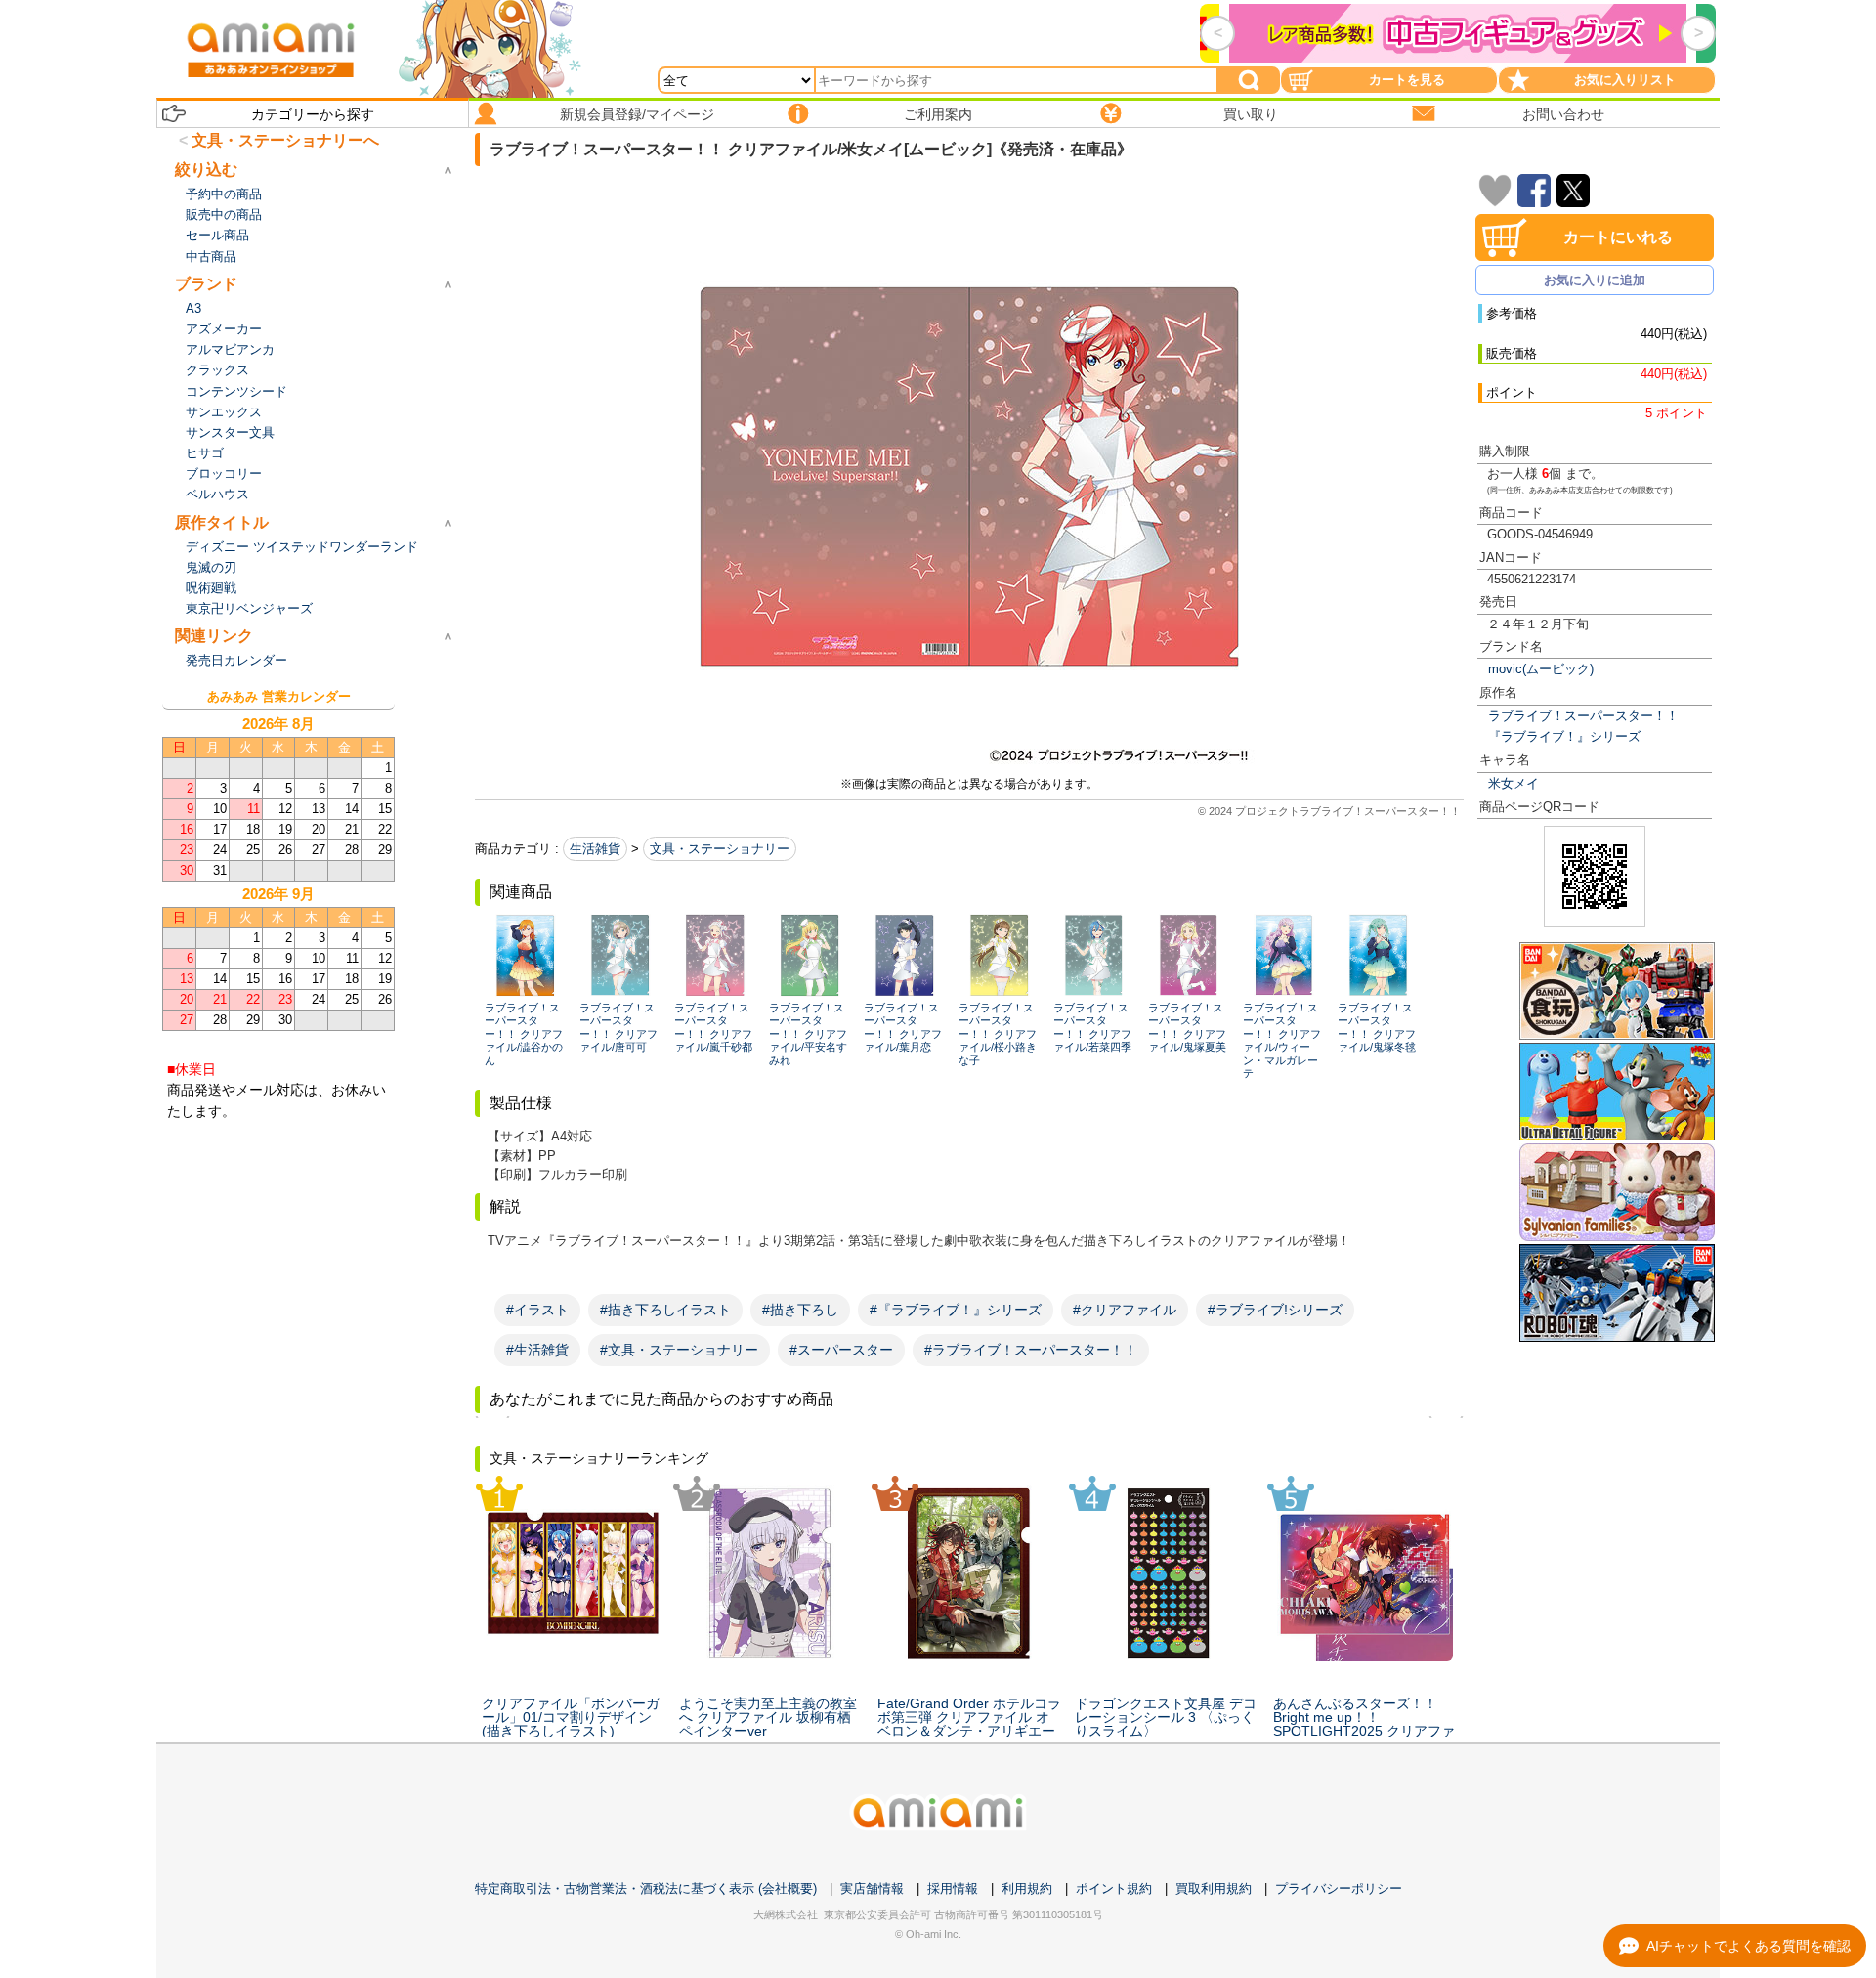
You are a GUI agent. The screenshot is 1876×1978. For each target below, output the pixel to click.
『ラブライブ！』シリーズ (1564, 736)
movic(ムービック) (1541, 669)
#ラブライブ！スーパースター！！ (1031, 1350)
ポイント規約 (1114, 1889)
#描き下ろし (800, 1310)
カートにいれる (1618, 237)
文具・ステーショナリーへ (285, 140)
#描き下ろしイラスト (665, 1310)
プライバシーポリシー (1339, 1889)
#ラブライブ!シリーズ (1275, 1310)
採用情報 (953, 1889)
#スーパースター (841, 1350)
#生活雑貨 (537, 1350)
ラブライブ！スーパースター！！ (1583, 716)
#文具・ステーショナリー (679, 1350)
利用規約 (1027, 1889)
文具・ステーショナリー (720, 849)
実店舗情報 (872, 1889)
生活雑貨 (595, 849)
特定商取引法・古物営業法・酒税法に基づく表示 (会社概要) (646, 1889)
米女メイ (1514, 783)
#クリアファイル (1125, 1310)
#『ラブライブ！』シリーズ (956, 1310)
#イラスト (537, 1310)
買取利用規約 (1214, 1889)
